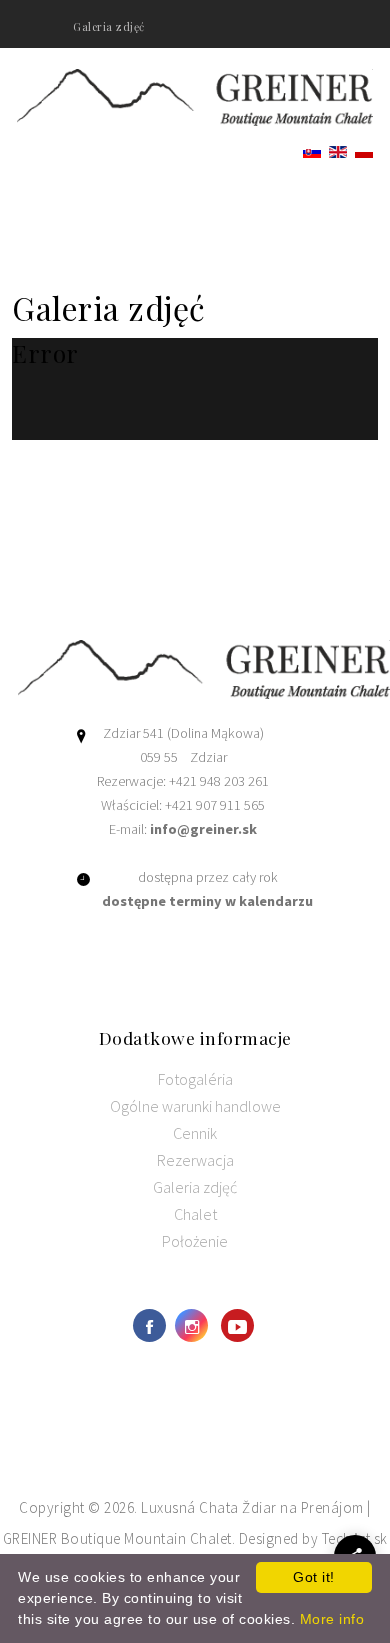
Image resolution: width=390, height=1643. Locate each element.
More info (332, 1619)
